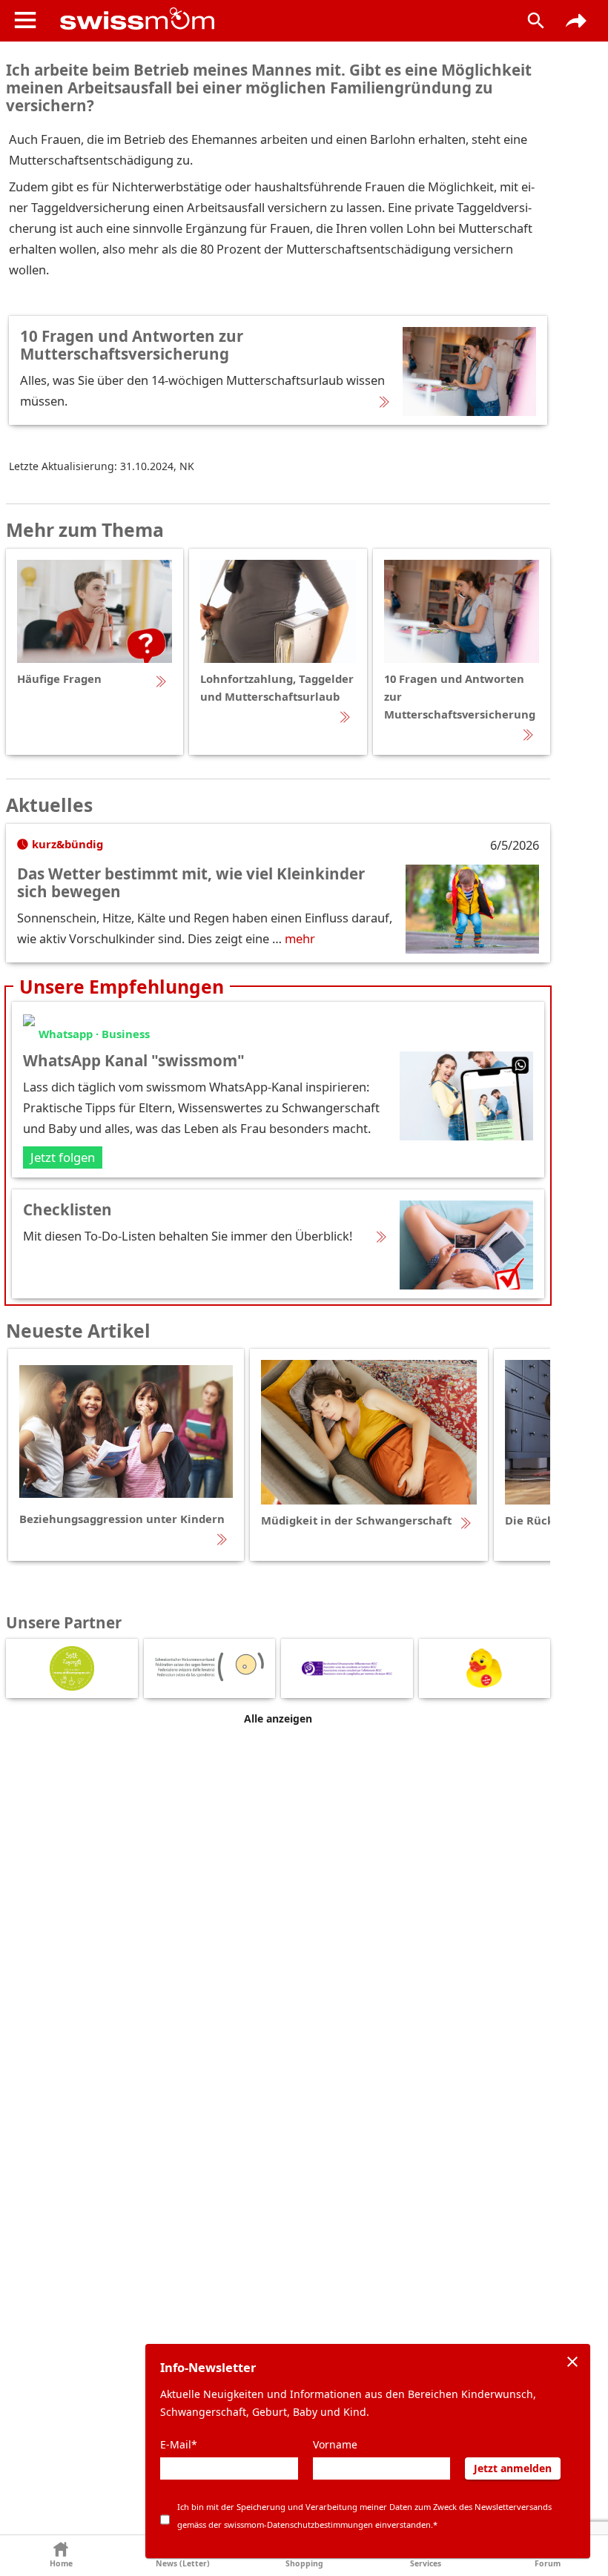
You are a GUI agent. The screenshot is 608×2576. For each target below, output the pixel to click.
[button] (61, 2556)
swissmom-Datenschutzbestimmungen (298, 2524)
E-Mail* (179, 2444)
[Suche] (536, 21)
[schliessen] (572, 2362)
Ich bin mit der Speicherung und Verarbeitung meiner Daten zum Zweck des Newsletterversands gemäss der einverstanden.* (364, 2516)
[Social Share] (576, 21)
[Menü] (25, 20)
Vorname (335, 2444)
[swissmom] (277, 19)
